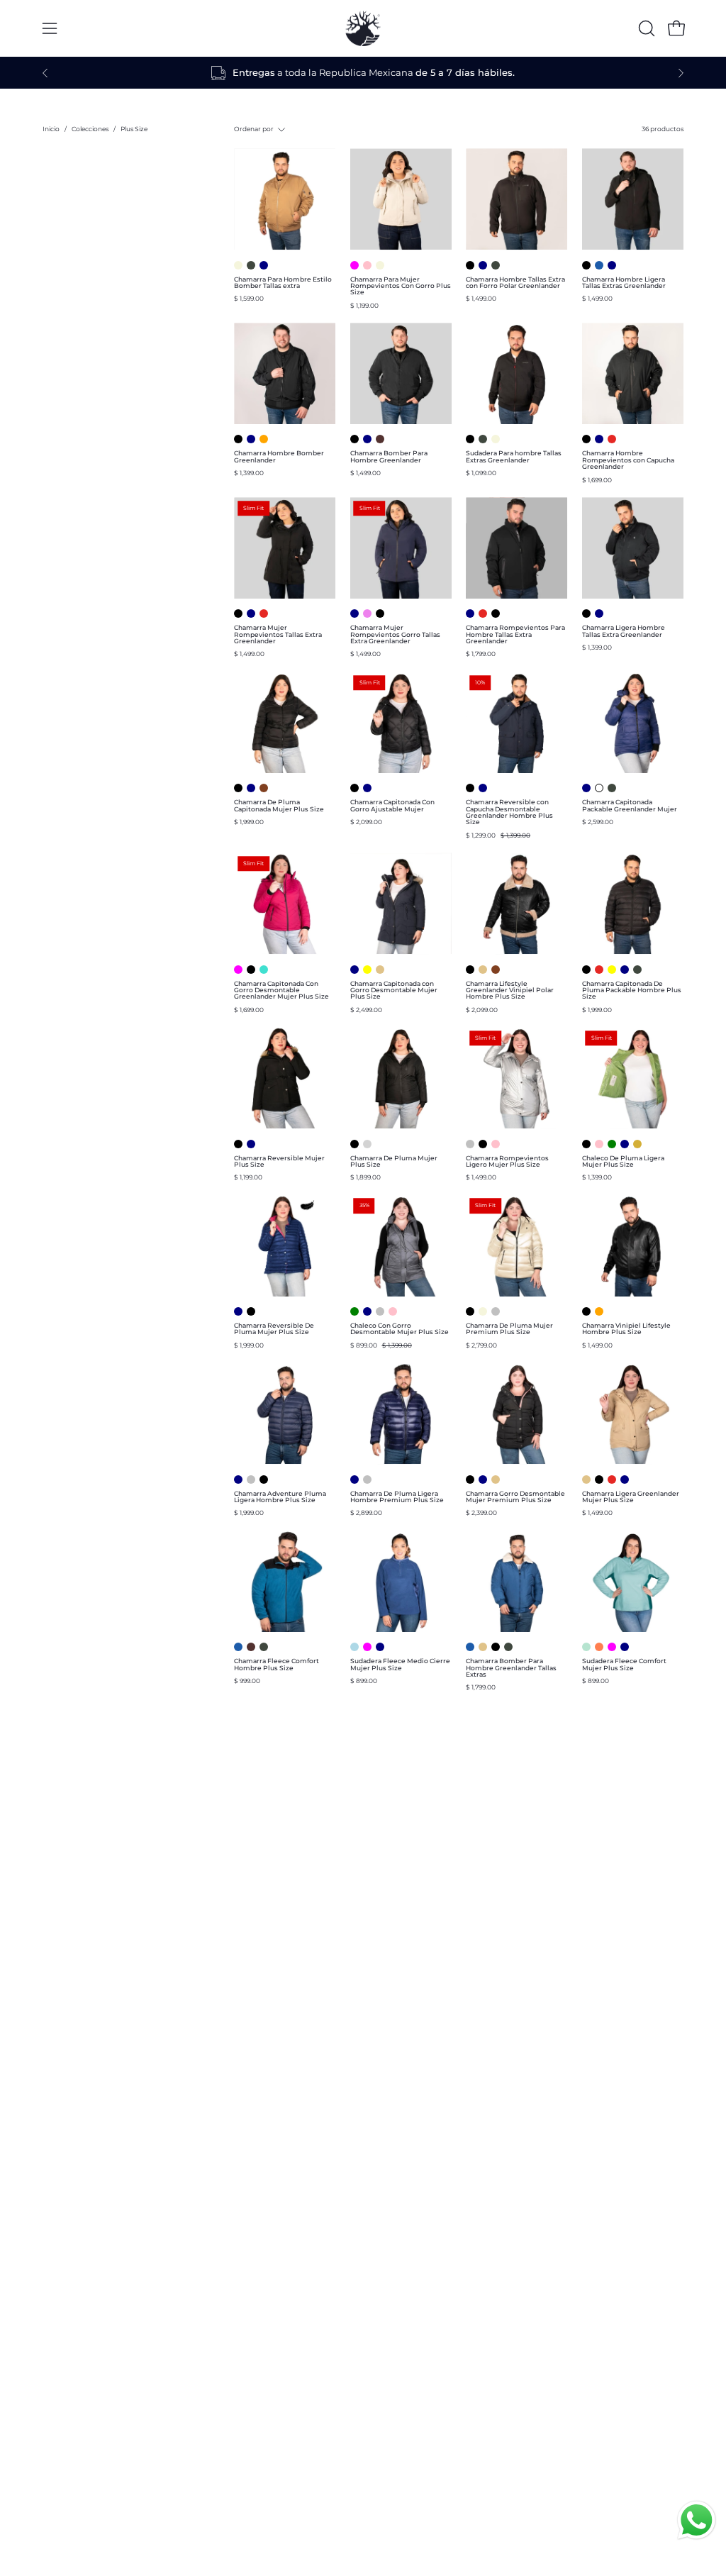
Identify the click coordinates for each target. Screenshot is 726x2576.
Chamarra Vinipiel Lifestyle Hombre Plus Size (626, 1329)
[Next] (681, 73)
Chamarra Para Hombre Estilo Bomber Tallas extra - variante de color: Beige (238, 265)
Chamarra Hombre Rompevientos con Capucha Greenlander (628, 460)
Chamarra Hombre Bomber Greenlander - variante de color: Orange (264, 439)
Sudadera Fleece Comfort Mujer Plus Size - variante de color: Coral (599, 1647)
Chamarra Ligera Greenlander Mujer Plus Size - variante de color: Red (612, 1479)
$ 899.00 (364, 1681)
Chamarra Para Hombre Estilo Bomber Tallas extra (283, 283)
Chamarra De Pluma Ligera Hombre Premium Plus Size (397, 1497)
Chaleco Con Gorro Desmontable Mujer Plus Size (400, 1329)
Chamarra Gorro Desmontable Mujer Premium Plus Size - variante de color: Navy (483, 1479)
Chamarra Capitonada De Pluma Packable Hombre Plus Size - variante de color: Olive (637, 970)
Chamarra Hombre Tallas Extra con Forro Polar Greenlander (515, 283)
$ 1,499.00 (481, 298)
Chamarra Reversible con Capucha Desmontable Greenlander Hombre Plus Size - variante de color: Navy (483, 788)
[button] (645, 28)
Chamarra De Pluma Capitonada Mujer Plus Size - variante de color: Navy (251, 788)
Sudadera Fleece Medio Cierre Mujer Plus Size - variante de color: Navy (380, 1647)
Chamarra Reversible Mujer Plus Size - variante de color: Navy (251, 1144)
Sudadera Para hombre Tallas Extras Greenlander (514, 456)
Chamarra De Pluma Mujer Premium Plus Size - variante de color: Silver (496, 1311)
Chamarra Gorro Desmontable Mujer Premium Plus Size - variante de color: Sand (496, 1479)
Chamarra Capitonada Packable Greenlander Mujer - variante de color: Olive (612, 788)
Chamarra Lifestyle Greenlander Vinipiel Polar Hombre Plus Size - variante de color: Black (470, 970)
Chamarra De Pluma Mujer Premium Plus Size (509, 1329)
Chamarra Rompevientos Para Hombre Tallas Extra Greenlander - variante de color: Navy (470, 614)
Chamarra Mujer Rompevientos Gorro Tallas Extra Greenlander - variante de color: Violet (367, 614)
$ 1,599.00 (249, 298)
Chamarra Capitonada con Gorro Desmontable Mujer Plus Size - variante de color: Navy (354, 970)
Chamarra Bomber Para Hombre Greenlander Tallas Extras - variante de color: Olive (508, 1647)
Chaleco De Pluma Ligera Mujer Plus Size (623, 1161)
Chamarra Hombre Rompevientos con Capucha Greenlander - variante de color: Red (612, 439)
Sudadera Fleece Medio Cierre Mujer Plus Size (400, 1664)
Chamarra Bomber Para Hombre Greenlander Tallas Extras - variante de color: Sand (483, 1647)
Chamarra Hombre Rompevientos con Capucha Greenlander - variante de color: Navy (599, 439)
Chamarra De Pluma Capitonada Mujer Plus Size (279, 805)
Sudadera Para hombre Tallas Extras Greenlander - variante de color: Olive (483, 439)
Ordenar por (254, 129)
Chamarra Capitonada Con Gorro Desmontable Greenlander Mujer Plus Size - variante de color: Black (251, 970)
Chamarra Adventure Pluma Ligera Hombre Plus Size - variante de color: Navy (238, 1479)
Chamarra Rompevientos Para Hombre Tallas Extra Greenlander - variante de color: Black (496, 614)
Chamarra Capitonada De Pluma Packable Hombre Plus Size (632, 990)
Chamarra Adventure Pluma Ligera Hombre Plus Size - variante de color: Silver (251, 1479)
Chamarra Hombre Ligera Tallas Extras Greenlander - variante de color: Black (586, 265)
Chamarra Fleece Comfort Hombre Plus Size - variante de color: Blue (238, 1647)
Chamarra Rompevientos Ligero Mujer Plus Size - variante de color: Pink (496, 1144)
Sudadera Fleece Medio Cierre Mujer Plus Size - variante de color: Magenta (367, 1647)
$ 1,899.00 (365, 1177)
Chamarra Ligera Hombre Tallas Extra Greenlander (624, 631)
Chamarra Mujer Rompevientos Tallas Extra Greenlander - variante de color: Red (264, 614)
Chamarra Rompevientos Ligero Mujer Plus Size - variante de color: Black (483, 1144)
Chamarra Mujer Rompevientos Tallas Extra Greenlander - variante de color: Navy (251, 614)
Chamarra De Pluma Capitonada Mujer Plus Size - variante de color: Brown (264, 788)
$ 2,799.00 (481, 1345)
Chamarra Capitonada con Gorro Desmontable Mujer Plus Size (394, 990)
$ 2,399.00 (481, 1512)
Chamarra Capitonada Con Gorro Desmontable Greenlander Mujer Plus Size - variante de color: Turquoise (264, 970)
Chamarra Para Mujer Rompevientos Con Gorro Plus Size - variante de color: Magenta (354, 265)
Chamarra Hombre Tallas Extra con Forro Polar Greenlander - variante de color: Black (470, 265)
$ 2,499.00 (366, 1010)
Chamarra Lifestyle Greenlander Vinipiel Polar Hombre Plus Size (510, 990)
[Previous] (45, 73)
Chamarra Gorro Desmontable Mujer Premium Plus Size (515, 1497)
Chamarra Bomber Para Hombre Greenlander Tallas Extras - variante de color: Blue (470, 1647)
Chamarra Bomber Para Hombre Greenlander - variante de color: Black (354, 439)
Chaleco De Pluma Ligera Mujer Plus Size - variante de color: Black (586, 1144)
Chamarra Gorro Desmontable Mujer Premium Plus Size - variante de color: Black (470, 1479)
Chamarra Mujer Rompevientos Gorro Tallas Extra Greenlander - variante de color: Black (380, 614)
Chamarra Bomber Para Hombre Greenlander (389, 456)
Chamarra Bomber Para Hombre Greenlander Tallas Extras (511, 1667)
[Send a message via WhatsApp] (697, 2520)
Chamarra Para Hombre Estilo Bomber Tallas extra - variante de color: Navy (264, 265)
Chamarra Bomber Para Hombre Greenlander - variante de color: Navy (367, 439)
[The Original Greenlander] (363, 28)
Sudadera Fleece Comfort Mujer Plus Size (624, 1664)
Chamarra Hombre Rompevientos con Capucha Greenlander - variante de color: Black (586, 439)
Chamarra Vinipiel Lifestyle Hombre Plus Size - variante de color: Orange (599, 1311)
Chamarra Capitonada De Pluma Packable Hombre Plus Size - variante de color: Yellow (612, 970)
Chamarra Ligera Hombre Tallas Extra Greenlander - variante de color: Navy (599, 614)
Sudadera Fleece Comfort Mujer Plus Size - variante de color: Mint (586, 1647)
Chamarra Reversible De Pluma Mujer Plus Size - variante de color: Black (251, 1311)
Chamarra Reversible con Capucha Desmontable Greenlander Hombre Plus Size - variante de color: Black (470, 788)
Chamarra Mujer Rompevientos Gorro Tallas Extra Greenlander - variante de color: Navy (354, 614)
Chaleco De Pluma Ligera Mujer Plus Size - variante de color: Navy (625, 1144)
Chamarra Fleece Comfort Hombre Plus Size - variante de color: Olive (264, 1647)
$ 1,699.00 (597, 480)
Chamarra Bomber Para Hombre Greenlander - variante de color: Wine (380, 439)
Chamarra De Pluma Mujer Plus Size (394, 1161)
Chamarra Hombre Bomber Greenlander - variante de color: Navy (251, 439)
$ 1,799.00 (481, 654)
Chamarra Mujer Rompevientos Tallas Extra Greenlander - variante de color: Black (238, 614)
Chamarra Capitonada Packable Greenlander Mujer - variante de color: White (599, 788)
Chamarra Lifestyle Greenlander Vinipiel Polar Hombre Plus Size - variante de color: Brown (496, 970)
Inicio (51, 129)
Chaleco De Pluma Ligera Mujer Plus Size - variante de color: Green (612, 1144)
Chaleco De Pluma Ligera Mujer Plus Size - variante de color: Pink (599, 1144)
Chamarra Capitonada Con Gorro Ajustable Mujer (392, 805)
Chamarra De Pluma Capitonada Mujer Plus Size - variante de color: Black (238, 788)
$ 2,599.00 (598, 822)
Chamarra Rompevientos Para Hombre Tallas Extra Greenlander (515, 634)
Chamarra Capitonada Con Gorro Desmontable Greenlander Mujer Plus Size (281, 990)
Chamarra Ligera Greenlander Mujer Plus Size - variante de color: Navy (625, 1479)
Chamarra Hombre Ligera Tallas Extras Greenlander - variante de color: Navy (612, 265)
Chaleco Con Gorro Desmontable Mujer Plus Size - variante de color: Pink (393, 1311)
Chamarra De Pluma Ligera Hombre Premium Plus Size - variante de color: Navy (354, 1479)
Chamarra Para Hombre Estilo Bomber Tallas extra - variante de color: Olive (251, 265)
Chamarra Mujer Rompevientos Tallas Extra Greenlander (278, 634)
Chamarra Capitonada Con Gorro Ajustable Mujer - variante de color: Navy (367, 788)
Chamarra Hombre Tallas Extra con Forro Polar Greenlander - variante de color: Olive (496, 265)
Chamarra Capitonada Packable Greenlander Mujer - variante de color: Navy (586, 788)
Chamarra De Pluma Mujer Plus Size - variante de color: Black (354, 1144)
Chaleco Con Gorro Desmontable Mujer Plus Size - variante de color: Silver (380, 1311)
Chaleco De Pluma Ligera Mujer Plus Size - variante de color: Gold (637, 1144)
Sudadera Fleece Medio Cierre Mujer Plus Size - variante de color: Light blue (354, 1647)
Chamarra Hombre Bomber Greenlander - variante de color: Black (238, 439)
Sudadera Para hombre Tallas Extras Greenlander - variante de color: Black (470, 439)
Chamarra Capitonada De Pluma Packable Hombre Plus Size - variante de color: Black (586, 970)
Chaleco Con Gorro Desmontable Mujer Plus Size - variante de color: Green (354, 1311)
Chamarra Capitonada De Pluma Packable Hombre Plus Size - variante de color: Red (599, 970)
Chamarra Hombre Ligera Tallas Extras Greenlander (624, 283)
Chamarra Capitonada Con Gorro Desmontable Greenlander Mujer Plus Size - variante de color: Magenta (238, 970)
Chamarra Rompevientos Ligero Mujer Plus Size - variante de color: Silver (470, 1144)
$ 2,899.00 (366, 1512)
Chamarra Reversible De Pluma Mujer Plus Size (274, 1329)
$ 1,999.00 (249, 822)
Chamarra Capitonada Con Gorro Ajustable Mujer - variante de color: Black (354, 788)
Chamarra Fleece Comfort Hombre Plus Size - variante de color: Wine (251, 1647)
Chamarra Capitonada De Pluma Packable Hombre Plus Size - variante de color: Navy (625, 970)
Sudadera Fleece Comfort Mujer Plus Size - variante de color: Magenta (612, 1647)
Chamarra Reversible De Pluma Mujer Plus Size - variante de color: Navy (238, 1311)
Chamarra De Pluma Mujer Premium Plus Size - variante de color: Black (470, 1311)
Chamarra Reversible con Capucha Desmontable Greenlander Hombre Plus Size (509, 812)
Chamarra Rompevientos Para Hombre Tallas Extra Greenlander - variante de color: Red (483, 614)
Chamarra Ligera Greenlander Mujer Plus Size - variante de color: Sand (586, 1479)
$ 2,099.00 (366, 822)
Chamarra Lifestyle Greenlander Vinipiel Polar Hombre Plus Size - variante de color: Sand (483, 970)
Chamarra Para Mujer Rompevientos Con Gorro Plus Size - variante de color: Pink (367, 265)
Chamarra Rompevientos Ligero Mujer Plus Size (507, 1161)
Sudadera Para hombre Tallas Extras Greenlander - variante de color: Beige (496, 439)
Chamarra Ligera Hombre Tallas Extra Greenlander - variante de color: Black (586, 614)
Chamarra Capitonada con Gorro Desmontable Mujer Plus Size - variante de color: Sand (380, 970)
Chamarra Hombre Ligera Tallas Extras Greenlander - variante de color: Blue (599, 265)
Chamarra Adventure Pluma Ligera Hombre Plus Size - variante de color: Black (264, 1479)
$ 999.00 (247, 1681)
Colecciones (90, 129)
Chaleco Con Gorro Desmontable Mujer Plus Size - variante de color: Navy (367, 1311)
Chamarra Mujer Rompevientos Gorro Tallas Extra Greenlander (395, 634)
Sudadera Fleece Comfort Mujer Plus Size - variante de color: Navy (625, 1647)
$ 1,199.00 (364, 305)
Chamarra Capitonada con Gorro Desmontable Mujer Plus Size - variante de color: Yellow (367, 970)
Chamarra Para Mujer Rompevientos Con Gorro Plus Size (401, 286)
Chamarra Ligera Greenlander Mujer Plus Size (631, 1497)
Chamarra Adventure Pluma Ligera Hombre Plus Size (280, 1497)
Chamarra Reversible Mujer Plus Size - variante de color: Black (238, 1144)
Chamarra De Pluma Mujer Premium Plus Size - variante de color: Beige (483, 1311)
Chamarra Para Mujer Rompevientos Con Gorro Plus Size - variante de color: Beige (380, 265)
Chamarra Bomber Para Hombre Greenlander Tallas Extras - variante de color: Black (496, 1647)
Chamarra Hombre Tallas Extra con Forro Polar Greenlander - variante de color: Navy (483, 265)
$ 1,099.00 (481, 473)
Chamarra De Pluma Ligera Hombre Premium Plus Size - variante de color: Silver (367, 1479)
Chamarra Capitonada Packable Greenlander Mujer (630, 805)
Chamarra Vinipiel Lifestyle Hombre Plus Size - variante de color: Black (586, 1311)
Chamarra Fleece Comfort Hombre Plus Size (277, 1664)
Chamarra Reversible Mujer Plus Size (279, 1161)
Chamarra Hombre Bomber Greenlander (279, 456)
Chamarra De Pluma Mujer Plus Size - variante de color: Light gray (367, 1144)
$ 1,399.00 (249, 473)
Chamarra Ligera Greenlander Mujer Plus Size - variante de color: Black (599, 1479)
